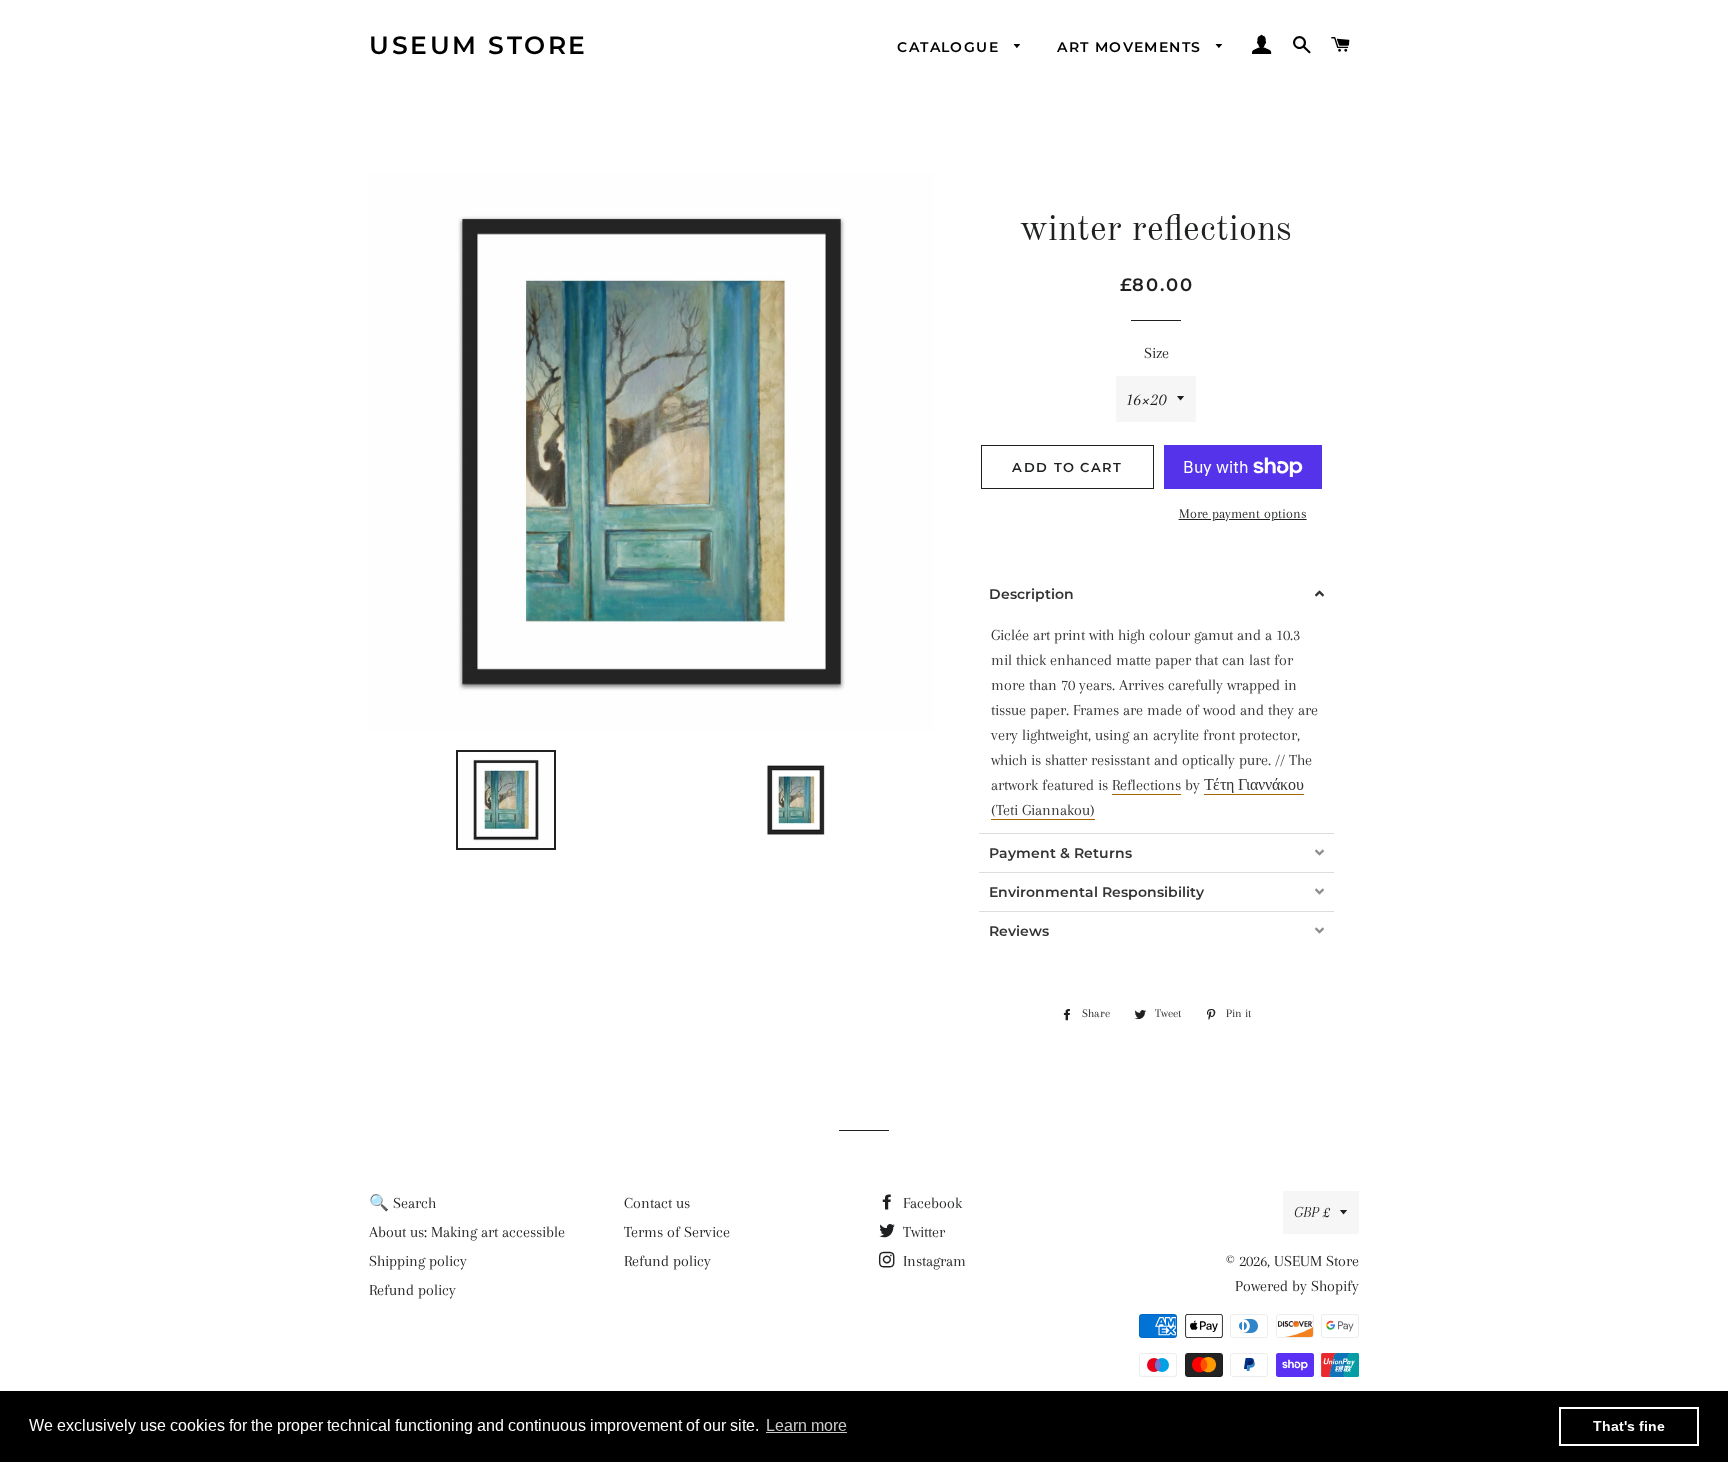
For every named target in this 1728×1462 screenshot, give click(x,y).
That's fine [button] (1629, 1426)
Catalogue (950, 47)
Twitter (922, 1232)
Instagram (932, 1261)
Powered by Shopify (1297, 1286)
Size (1156, 353)
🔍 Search (402, 1203)
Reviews (1019, 931)
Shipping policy (418, 1261)
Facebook (930, 1203)
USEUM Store (478, 45)
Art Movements (1132, 47)
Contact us (657, 1203)
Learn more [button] (806, 1425)
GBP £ (1312, 1212)
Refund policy (412, 1290)
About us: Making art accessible (467, 1232)
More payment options (1243, 513)
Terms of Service (677, 1232)
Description (1031, 594)
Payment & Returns (1060, 853)
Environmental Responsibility (1096, 892)
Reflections (1146, 785)
